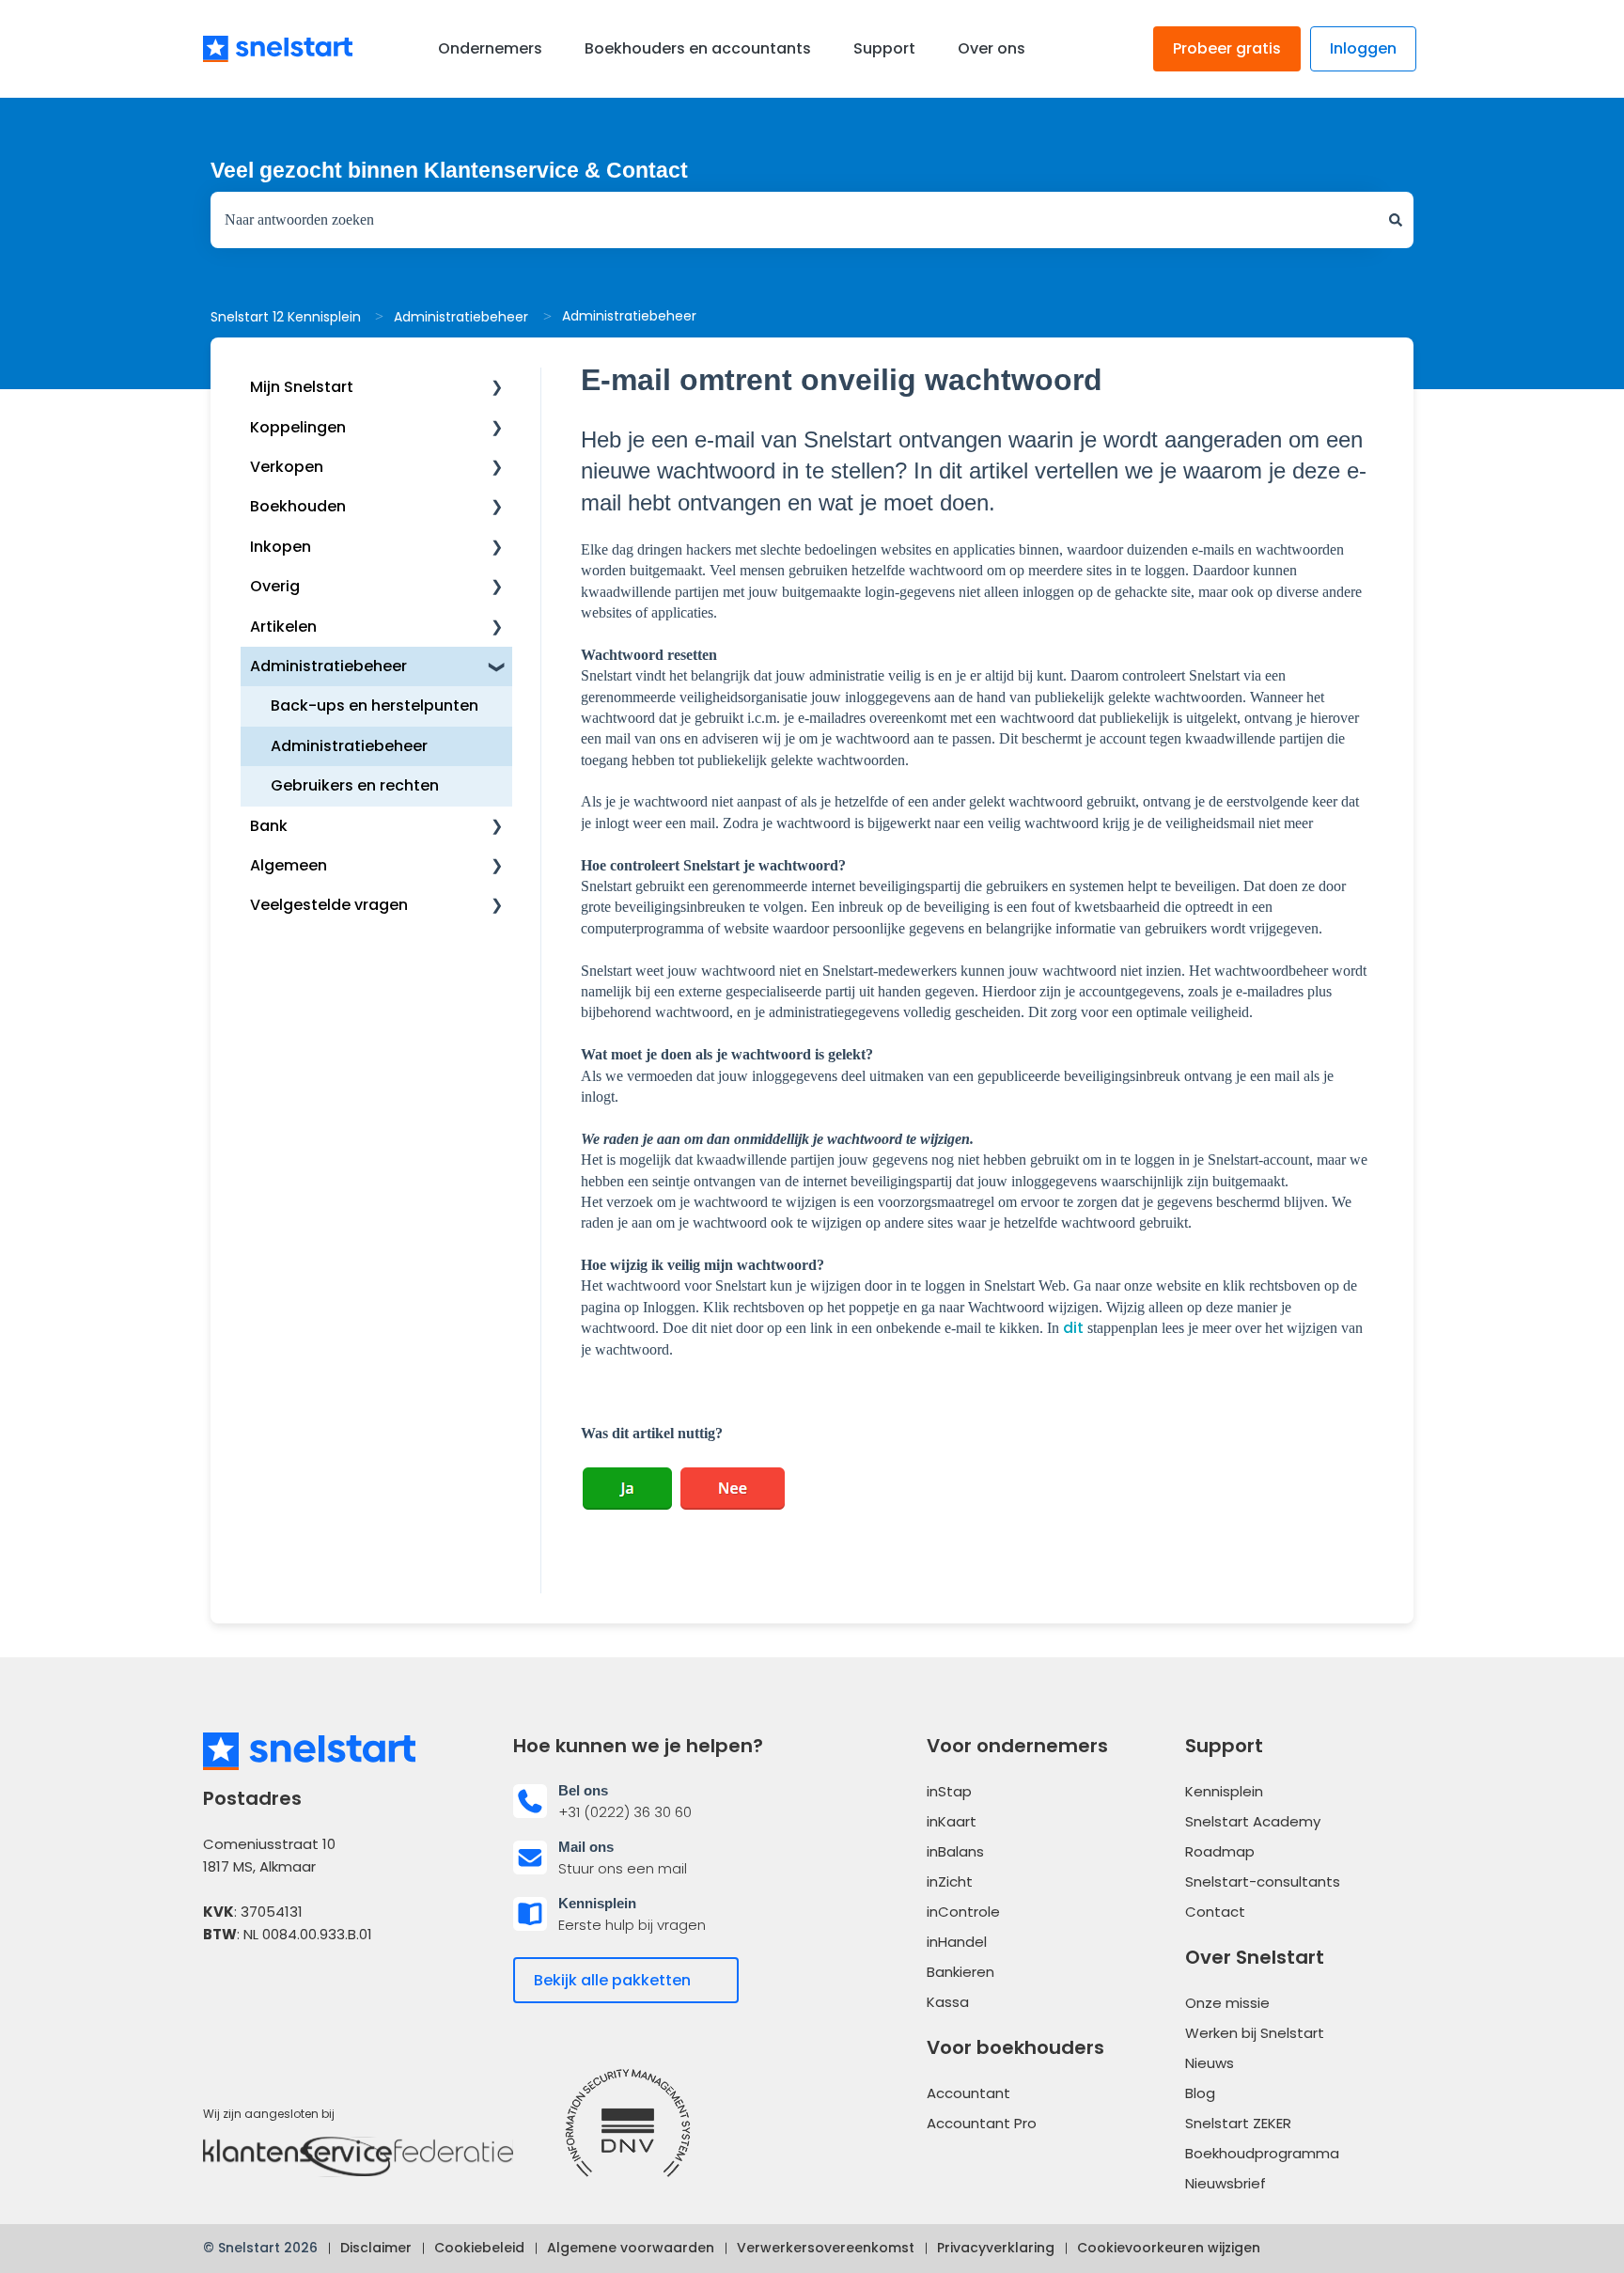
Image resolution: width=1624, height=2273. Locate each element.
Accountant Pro (982, 2123)
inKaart (952, 1821)
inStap (949, 1791)
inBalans (955, 1851)
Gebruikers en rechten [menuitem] (355, 785)
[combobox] (794, 220)
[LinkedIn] (273, 1991)
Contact (1215, 1912)
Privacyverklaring (996, 2248)
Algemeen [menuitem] (289, 865)
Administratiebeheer (461, 317)
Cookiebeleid (479, 2248)
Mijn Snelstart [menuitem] (302, 387)
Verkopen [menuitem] (287, 467)
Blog (1200, 2093)
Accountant (968, 2093)
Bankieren (960, 1972)
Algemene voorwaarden (631, 2248)
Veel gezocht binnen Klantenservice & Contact (449, 170)
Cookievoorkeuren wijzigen (1169, 2248)
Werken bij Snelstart (1255, 2033)
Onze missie (1227, 2003)
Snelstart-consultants (1263, 1881)
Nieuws (1210, 2063)
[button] (497, 389)
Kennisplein (1224, 1791)
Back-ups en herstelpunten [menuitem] (375, 705)
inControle (963, 1912)
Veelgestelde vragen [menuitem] (329, 905)
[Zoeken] (1396, 220)
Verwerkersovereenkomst (826, 2248)
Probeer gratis (1227, 48)
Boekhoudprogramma (1262, 2153)
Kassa (948, 2002)
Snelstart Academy (1253, 1821)
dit (1073, 1328)
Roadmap (1220, 1851)
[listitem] (657, 1801)
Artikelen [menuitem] (283, 627)
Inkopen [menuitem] (281, 547)
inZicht (950, 1881)
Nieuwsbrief (1226, 2183)
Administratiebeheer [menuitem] (328, 666)
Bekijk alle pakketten (612, 1980)
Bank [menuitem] (269, 826)
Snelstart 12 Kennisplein (286, 317)
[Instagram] (323, 1991)
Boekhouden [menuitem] (298, 506)
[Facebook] (221, 1991)
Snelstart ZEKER (1238, 2123)
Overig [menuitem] (275, 586)
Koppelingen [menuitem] (298, 427)
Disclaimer (376, 2248)
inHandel (957, 1942)
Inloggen (1363, 48)
